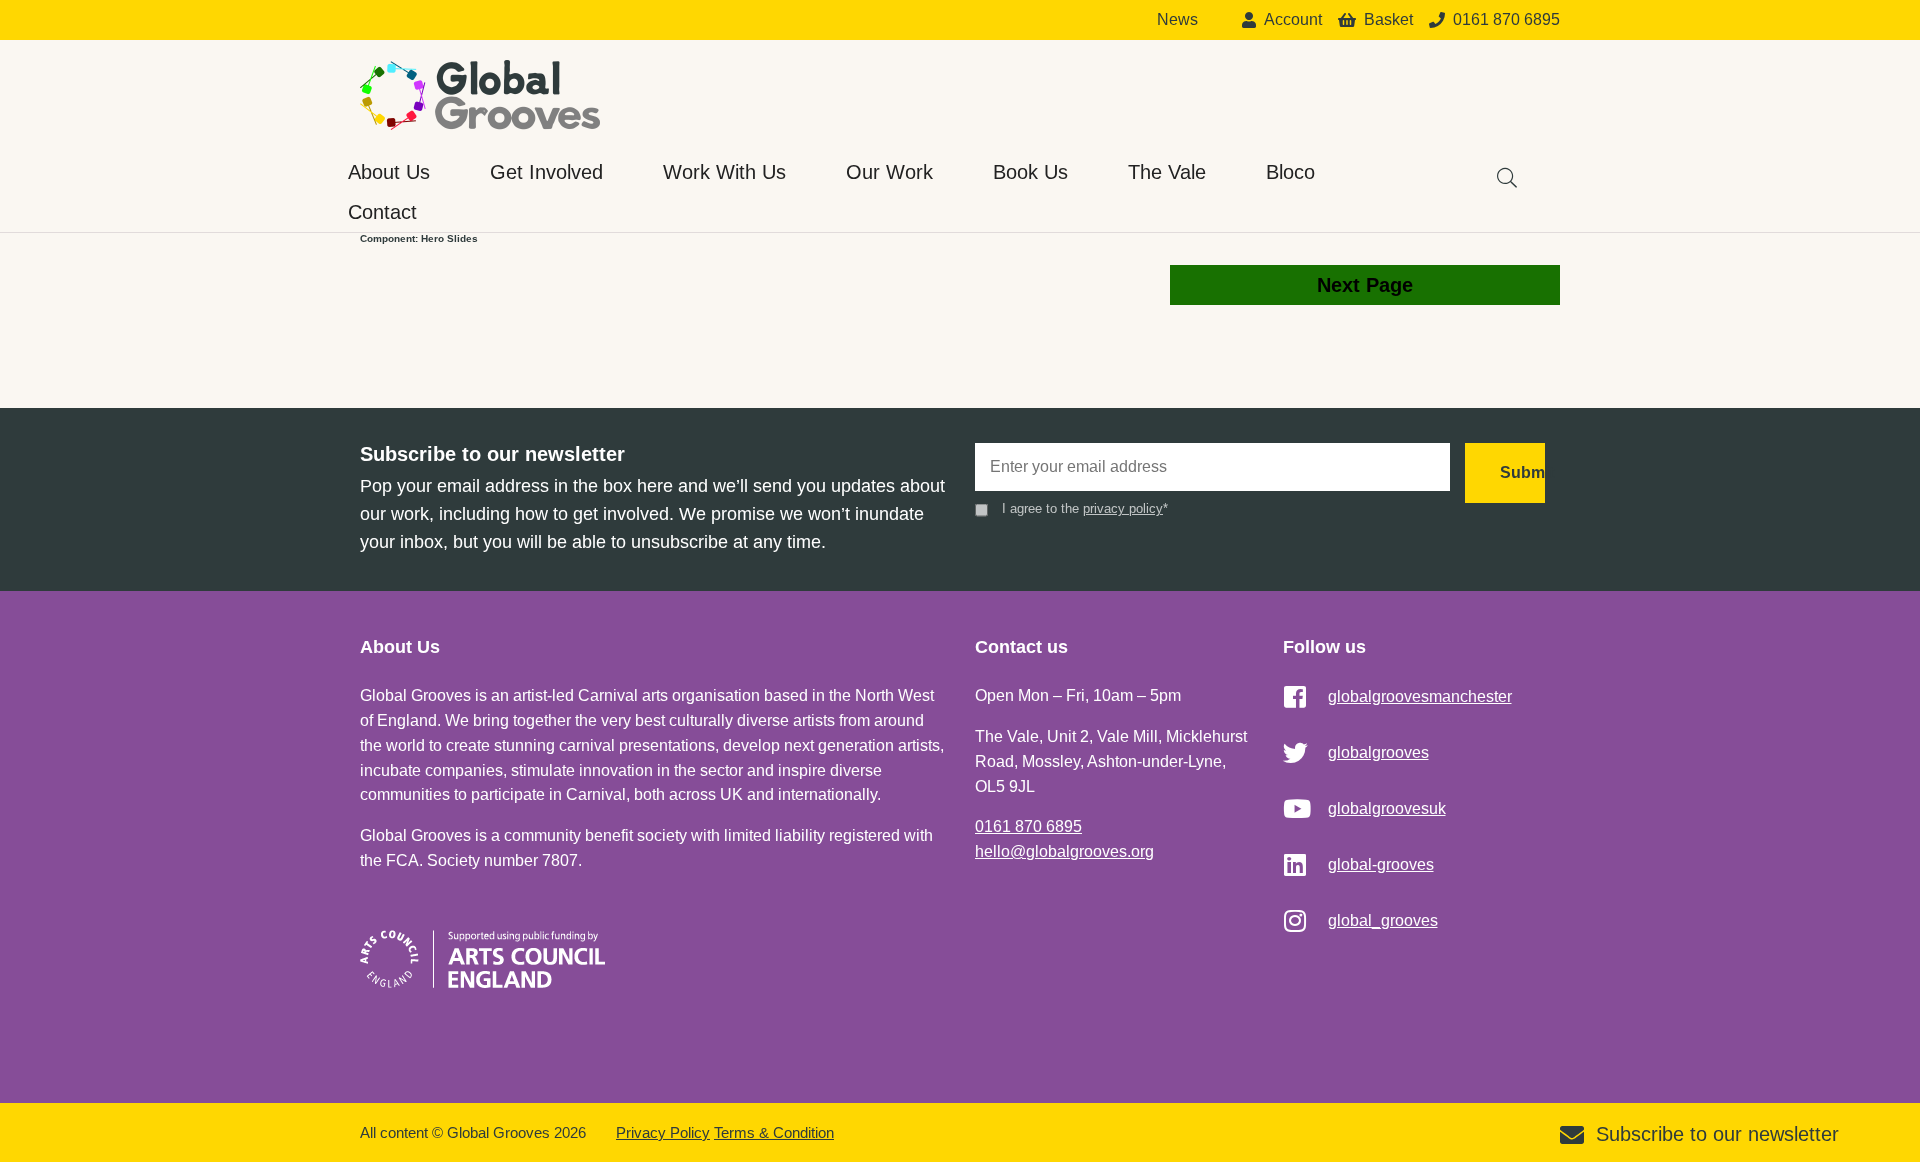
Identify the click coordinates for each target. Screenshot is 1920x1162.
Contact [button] (382, 212)
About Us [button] (389, 172)
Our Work (889, 172)
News (1177, 20)
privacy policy (1123, 508)
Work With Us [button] (724, 172)
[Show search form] (1497, 168)
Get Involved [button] (546, 172)
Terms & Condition (774, 1132)
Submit (1522, 472)
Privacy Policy (663, 1132)
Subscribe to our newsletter (1717, 1134)
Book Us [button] (1030, 172)
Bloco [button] (1290, 172)
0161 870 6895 (1028, 826)
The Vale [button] (1167, 172)
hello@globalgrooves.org (1064, 851)
